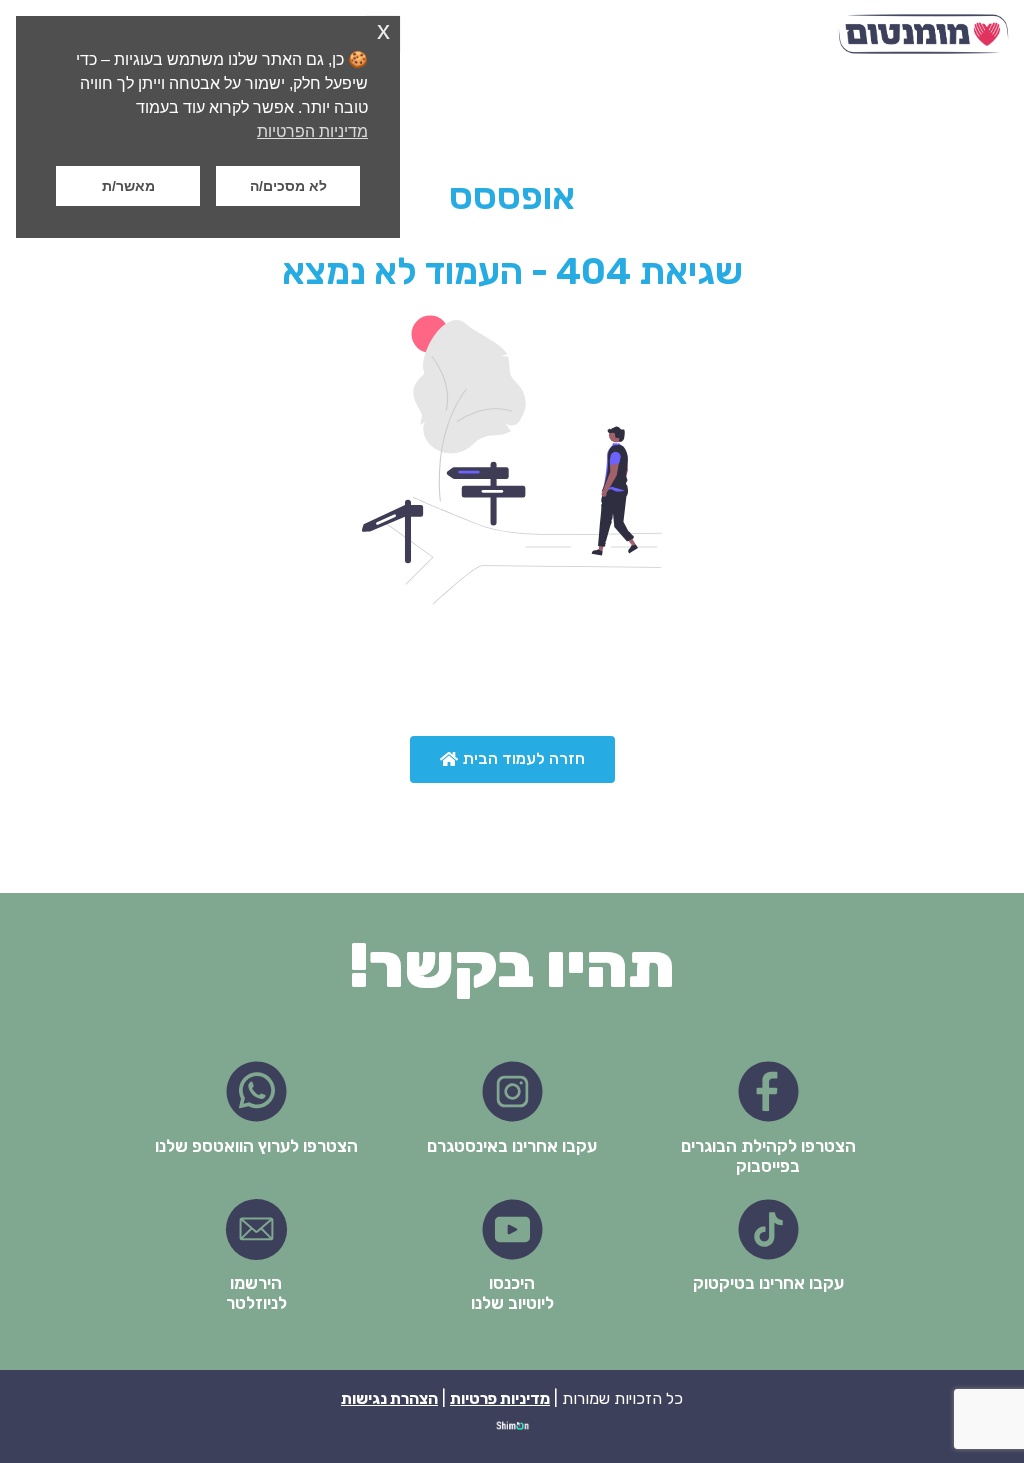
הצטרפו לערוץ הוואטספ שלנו (256, 1146)
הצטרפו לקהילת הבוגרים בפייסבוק (768, 1156)
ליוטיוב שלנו (512, 1303)
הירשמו (256, 1283)
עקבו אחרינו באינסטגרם (512, 1146)
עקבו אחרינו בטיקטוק (768, 1283)
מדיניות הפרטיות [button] (312, 131)
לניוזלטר (256, 1303)
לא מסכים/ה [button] (288, 186)
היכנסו (512, 1283)
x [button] (383, 30)
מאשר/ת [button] (128, 186)
